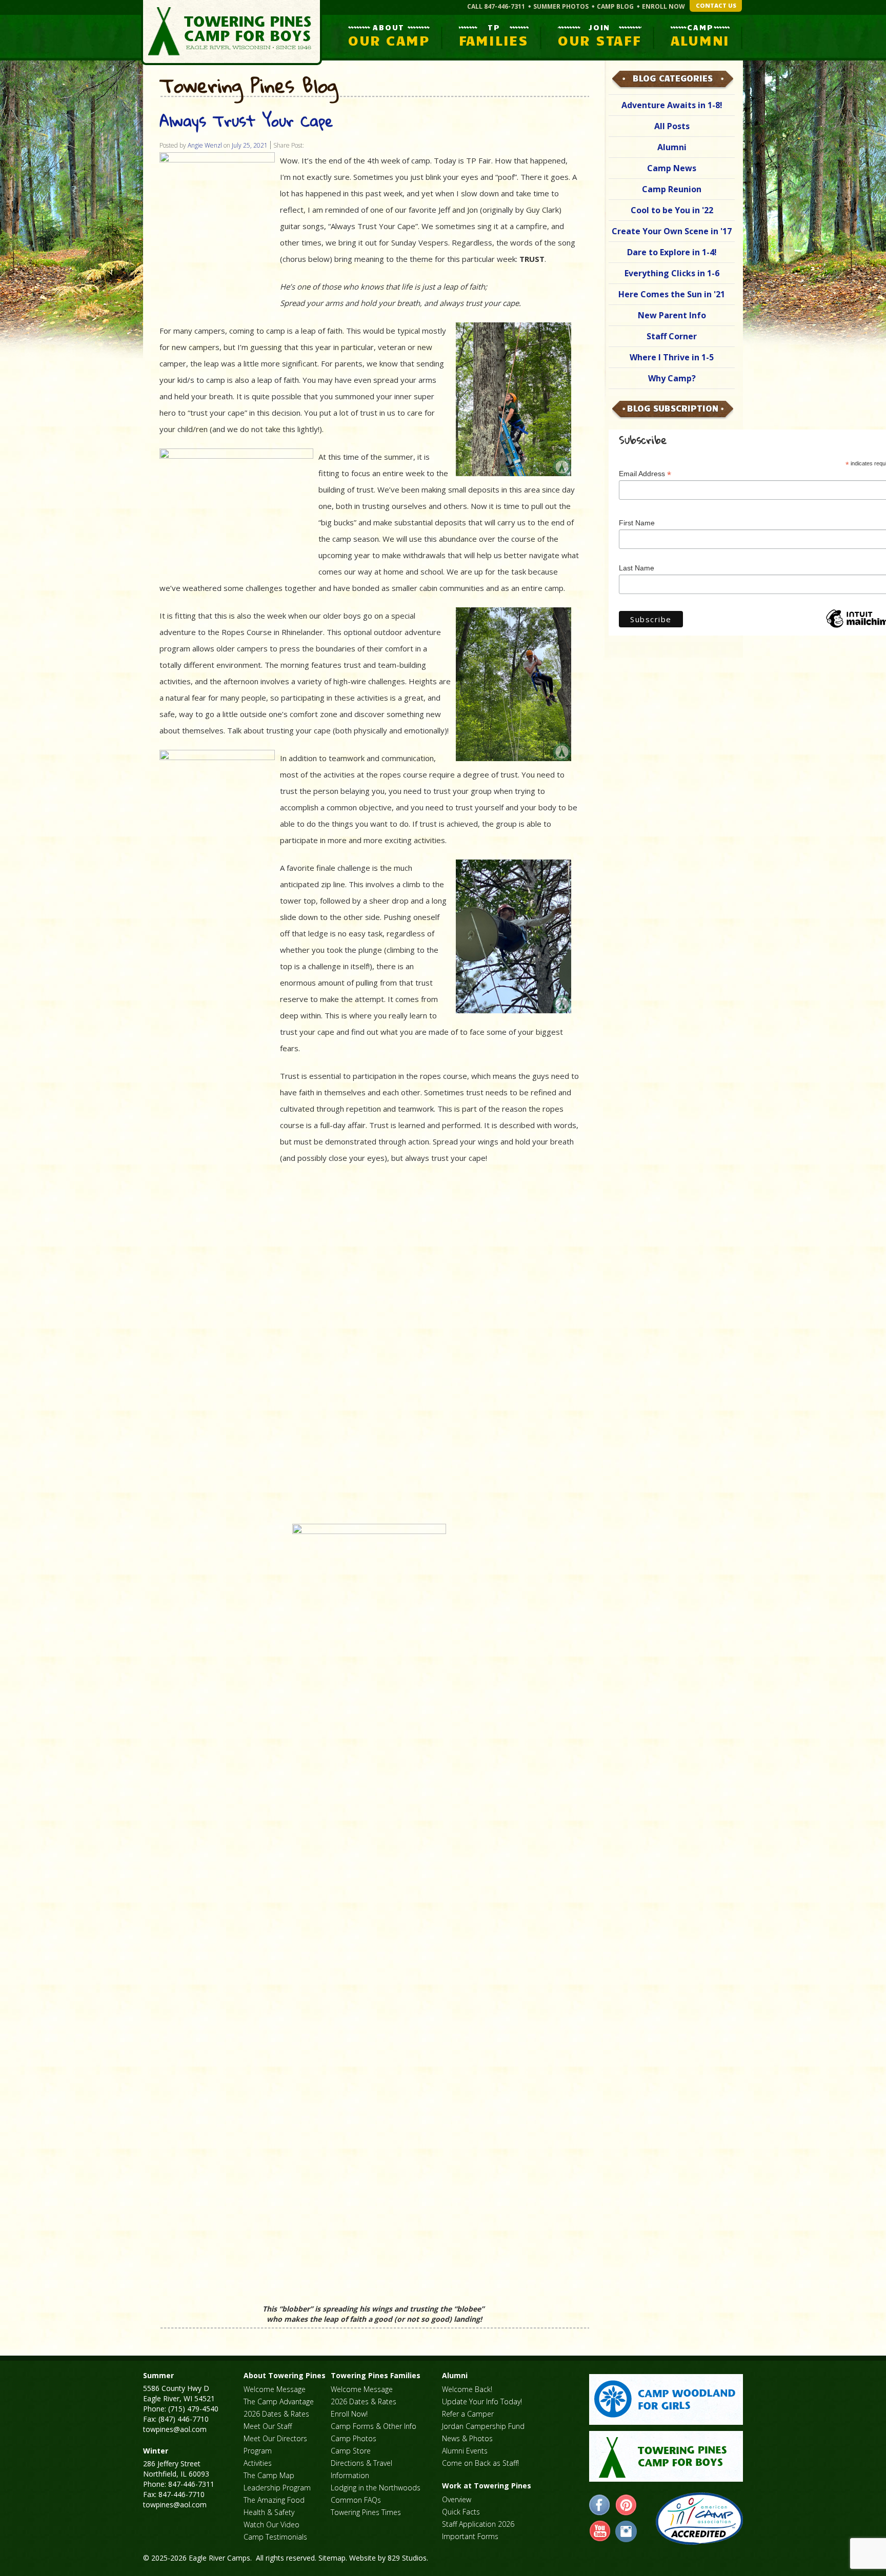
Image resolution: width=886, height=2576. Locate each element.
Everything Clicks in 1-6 (672, 273)
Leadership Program (277, 2488)
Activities (258, 2463)
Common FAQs (356, 2500)
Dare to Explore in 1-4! (672, 252)
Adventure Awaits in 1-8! (672, 105)
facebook (600, 2505)
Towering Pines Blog (249, 86)
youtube (600, 2531)
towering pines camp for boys (666, 2456)
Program (258, 2451)
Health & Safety (269, 2512)
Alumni (672, 147)
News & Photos (467, 2438)
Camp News (672, 168)
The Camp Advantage (279, 2401)
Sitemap (332, 2558)
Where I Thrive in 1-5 (672, 357)
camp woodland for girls (666, 2399)
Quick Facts (461, 2512)
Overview (457, 2499)
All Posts (672, 126)
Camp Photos (354, 2438)
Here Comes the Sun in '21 (672, 294)
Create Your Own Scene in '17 (672, 231)
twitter (626, 2531)
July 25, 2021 (250, 145)
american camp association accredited (699, 2519)
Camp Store (351, 2451)
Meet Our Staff (268, 2426)
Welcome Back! (467, 2389)
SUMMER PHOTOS (561, 6)
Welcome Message (275, 2389)
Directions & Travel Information (361, 2469)
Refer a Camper (468, 2414)
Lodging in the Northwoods (376, 2488)
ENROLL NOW (663, 6)
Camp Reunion (672, 189)
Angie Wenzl (205, 145)
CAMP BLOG (615, 6)
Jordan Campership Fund (483, 2426)
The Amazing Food (274, 2500)
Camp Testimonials (275, 2537)
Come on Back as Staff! (480, 2463)
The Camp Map (269, 2475)
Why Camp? (672, 378)
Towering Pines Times (366, 2512)
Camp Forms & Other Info (374, 2426)
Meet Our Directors (275, 2438)
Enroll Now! (349, 2414)
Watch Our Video (271, 2524)
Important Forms (470, 2536)
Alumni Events (465, 2451)
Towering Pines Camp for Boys (231, 33)
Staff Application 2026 (478, 2524)
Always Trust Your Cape (246, 121)
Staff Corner (672, 336)
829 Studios (407, 2558)
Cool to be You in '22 (672, 210)
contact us (716, 5)
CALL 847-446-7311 (496, 6)
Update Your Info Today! (482, 2401)
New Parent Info (672, 315)
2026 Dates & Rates (276, 2414)
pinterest (626, 2505)
